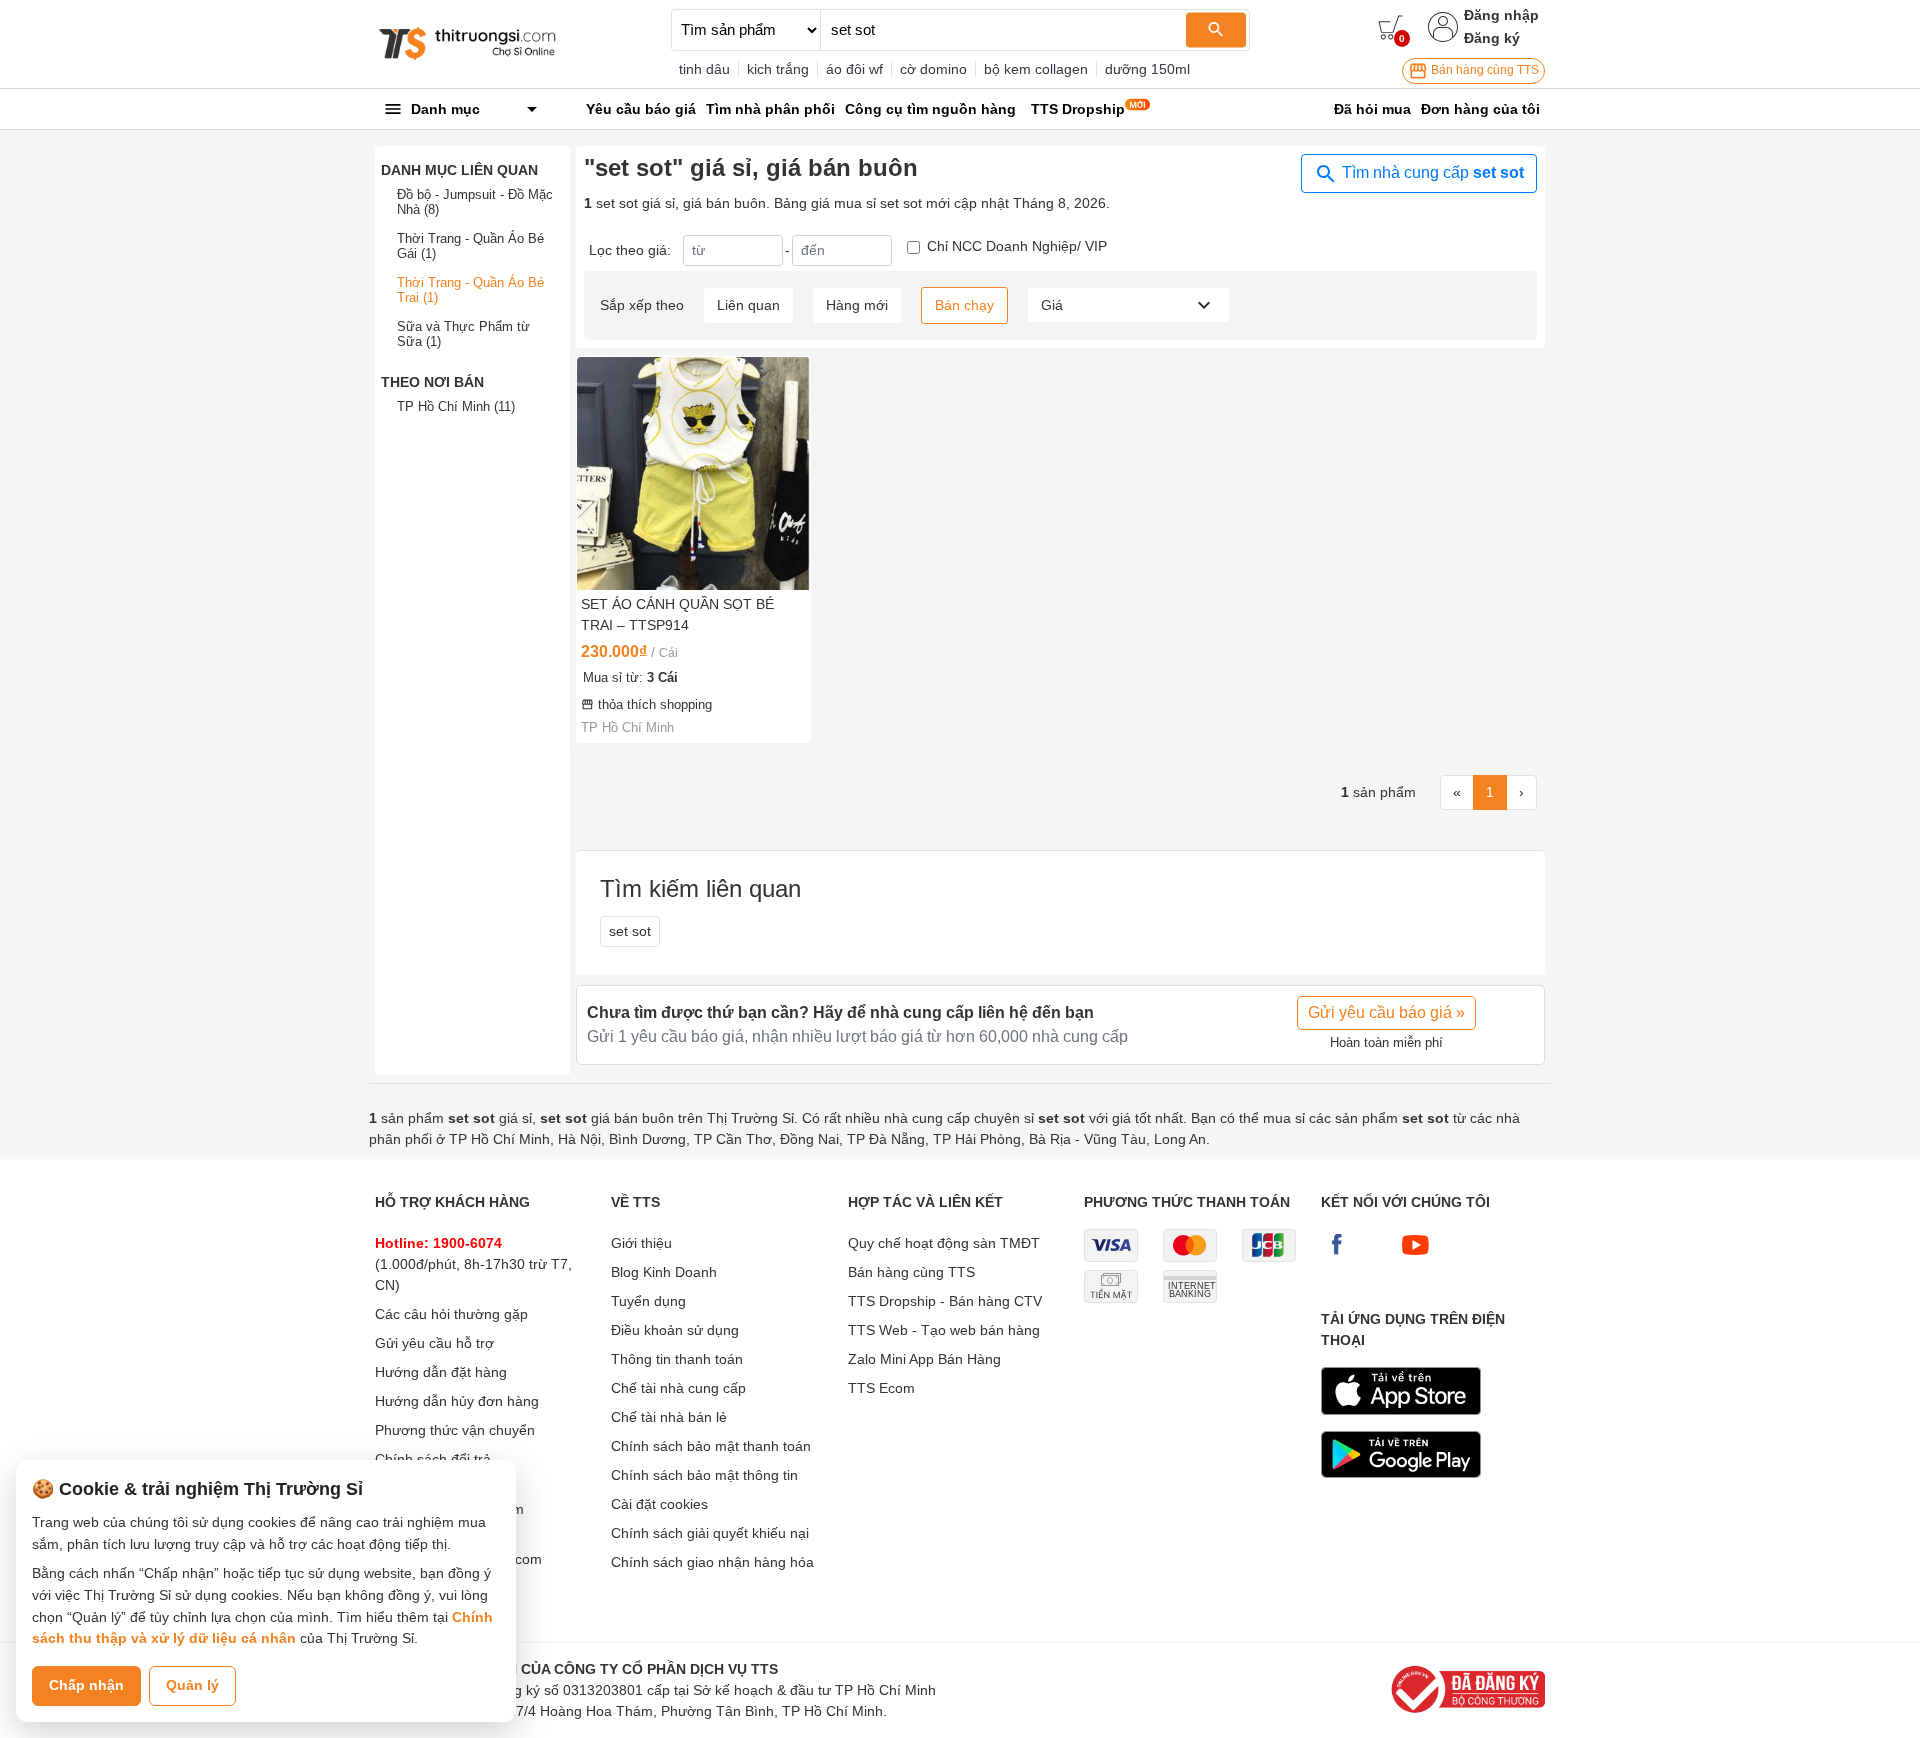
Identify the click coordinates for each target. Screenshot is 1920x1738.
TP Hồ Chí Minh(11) (456, 406)
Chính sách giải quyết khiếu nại (710, 1533)
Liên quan (748, 305)
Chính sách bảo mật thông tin (704, 1475)
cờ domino (933, 69)
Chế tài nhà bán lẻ (669, 1417)
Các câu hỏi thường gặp (451, 1314)
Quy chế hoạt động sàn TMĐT (944, 1243)
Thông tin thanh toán (677, 1359)
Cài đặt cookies (659, 1504)
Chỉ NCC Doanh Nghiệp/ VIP (1017, 246)
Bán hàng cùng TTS (1483, 70)
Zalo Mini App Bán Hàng (924, 1359)
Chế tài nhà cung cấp (678, 1388)
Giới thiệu (641, 1243)
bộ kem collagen (1036, 69)
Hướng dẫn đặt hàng (441, 1372)
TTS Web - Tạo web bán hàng (944, 1330)
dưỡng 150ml (1147, 69)
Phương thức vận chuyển (455, 1430)
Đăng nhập (1501, 15)
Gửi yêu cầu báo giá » (1386, 1012)
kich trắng (778, 69)
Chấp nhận (86, 1685)
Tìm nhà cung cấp (1431, 172)
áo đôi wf (854, 69)
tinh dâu (704, 69)
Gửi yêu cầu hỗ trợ (434, 1343)
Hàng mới (857, 305)
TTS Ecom (881, 1388)
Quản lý (192, 1685)
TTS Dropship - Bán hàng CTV (945, 1301)
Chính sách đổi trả (433, 1459)
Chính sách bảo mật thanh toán (711, 1446)
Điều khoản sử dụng (675, 1330)
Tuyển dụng (648, 1301)
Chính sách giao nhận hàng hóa (712, 1562)
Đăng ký (1492, 38)
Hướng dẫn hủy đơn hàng (457, 1401)
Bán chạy (964, 305)
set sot (630, 931)
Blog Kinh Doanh (664, 1272)
